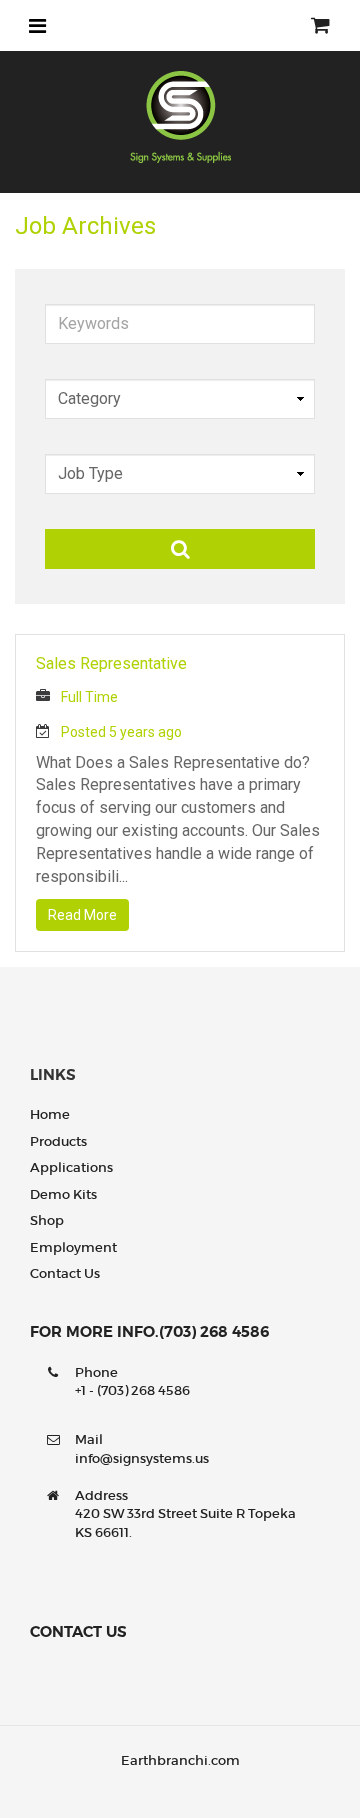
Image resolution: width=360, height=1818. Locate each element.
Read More (82, 915)
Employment (73, 1247)
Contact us (65, 1273)
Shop (47, 1220)
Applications (71, 1167)
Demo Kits (63, 1194)
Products (58, 1141)
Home (50, 1114)
